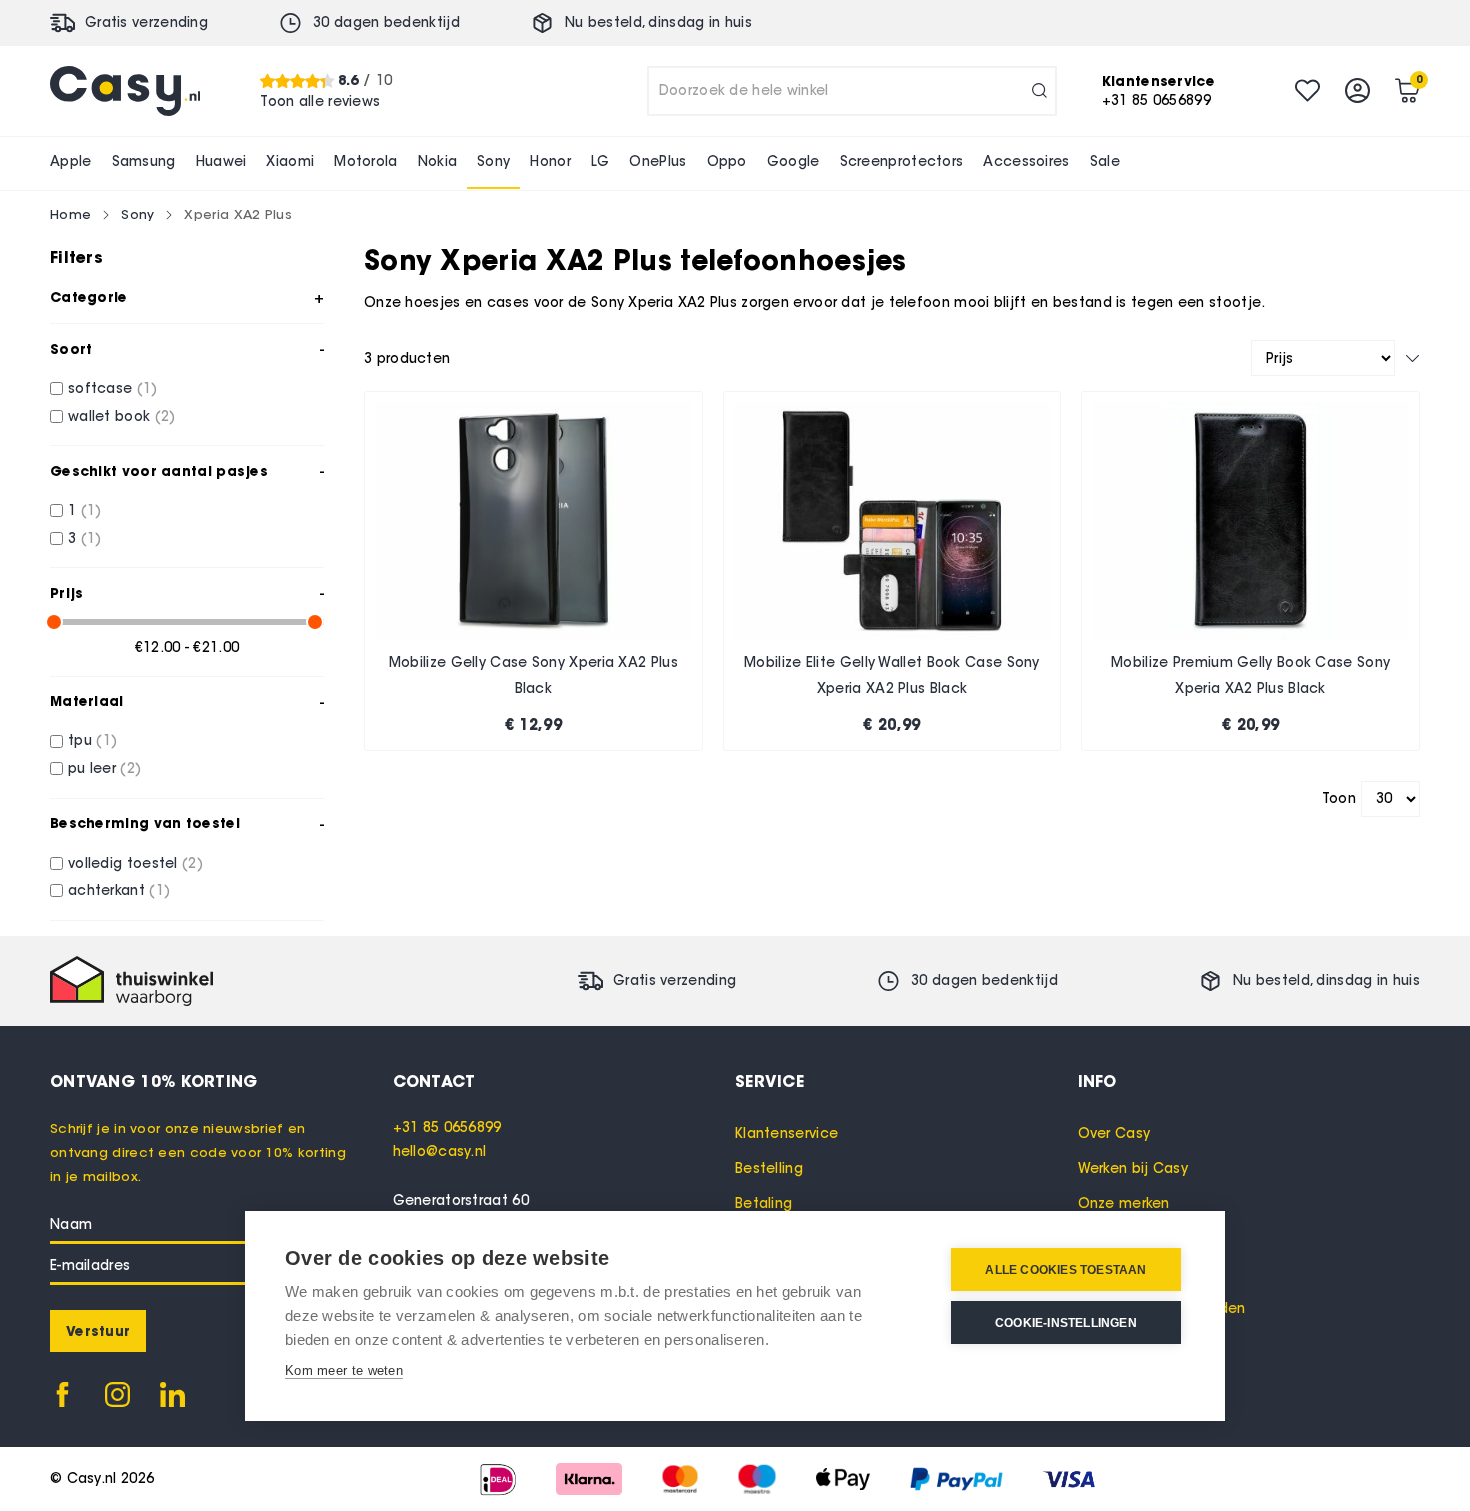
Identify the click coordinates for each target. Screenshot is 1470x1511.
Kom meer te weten (344, 1370)
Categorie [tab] (89, 297)
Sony (137, 214)
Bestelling (769, 1168)
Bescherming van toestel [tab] (145, 823)
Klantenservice (786, 1133)
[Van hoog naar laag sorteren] (1412, 358)
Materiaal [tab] (87, 701)
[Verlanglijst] (1307, 90)
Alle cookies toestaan (1065, 1270)
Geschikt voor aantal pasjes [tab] (159, 471)
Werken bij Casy (1133, 1168)
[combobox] (852, 91)
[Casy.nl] (125, 91)
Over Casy (1114, 1133)
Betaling (763, 1203)
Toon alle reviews (320, 100)
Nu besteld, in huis (658, 22)
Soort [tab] (71, 349)
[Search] (1039, 91)
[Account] (1357, 90)
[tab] (564, 1081)
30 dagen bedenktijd (386, 22)
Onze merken (1124, 1203)
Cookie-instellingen (1066, 1323)
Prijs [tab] (67, 593)
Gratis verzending (146, 22)
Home (70, 214)
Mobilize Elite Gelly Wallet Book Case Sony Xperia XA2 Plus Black (892, 675)
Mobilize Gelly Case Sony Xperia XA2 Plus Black (533, 675)
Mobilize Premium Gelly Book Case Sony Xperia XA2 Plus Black (1250, 675)
